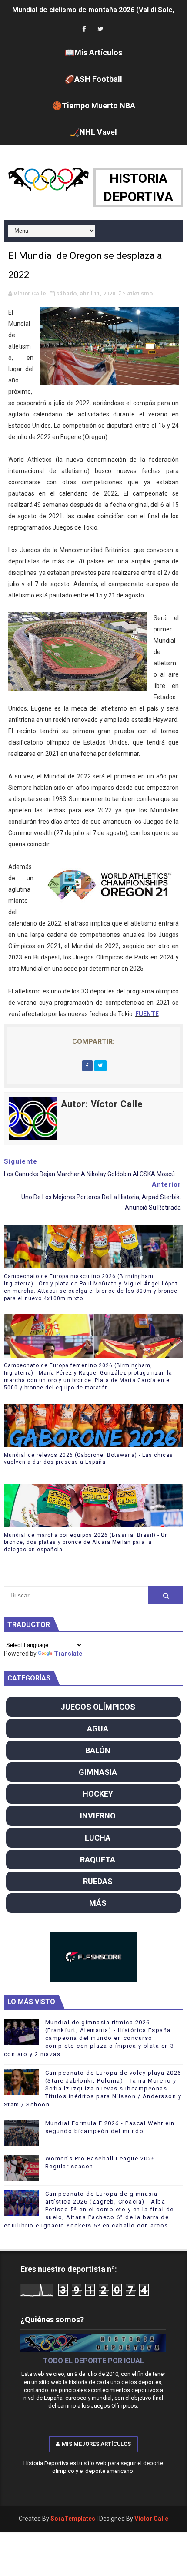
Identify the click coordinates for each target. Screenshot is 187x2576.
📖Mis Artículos (93, 52)
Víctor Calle (151, 2519)
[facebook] (84, 29)
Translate (68, 1654)
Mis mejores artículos (96, 2444)
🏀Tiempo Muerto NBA (94, 106)
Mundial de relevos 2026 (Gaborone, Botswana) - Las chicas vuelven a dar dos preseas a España (88, 1459)
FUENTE (147, 1014)
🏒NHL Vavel (93, 132)
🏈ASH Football (93, 79)
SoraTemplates (73, 2519)
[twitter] (100, 29)
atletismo (140, 293)
